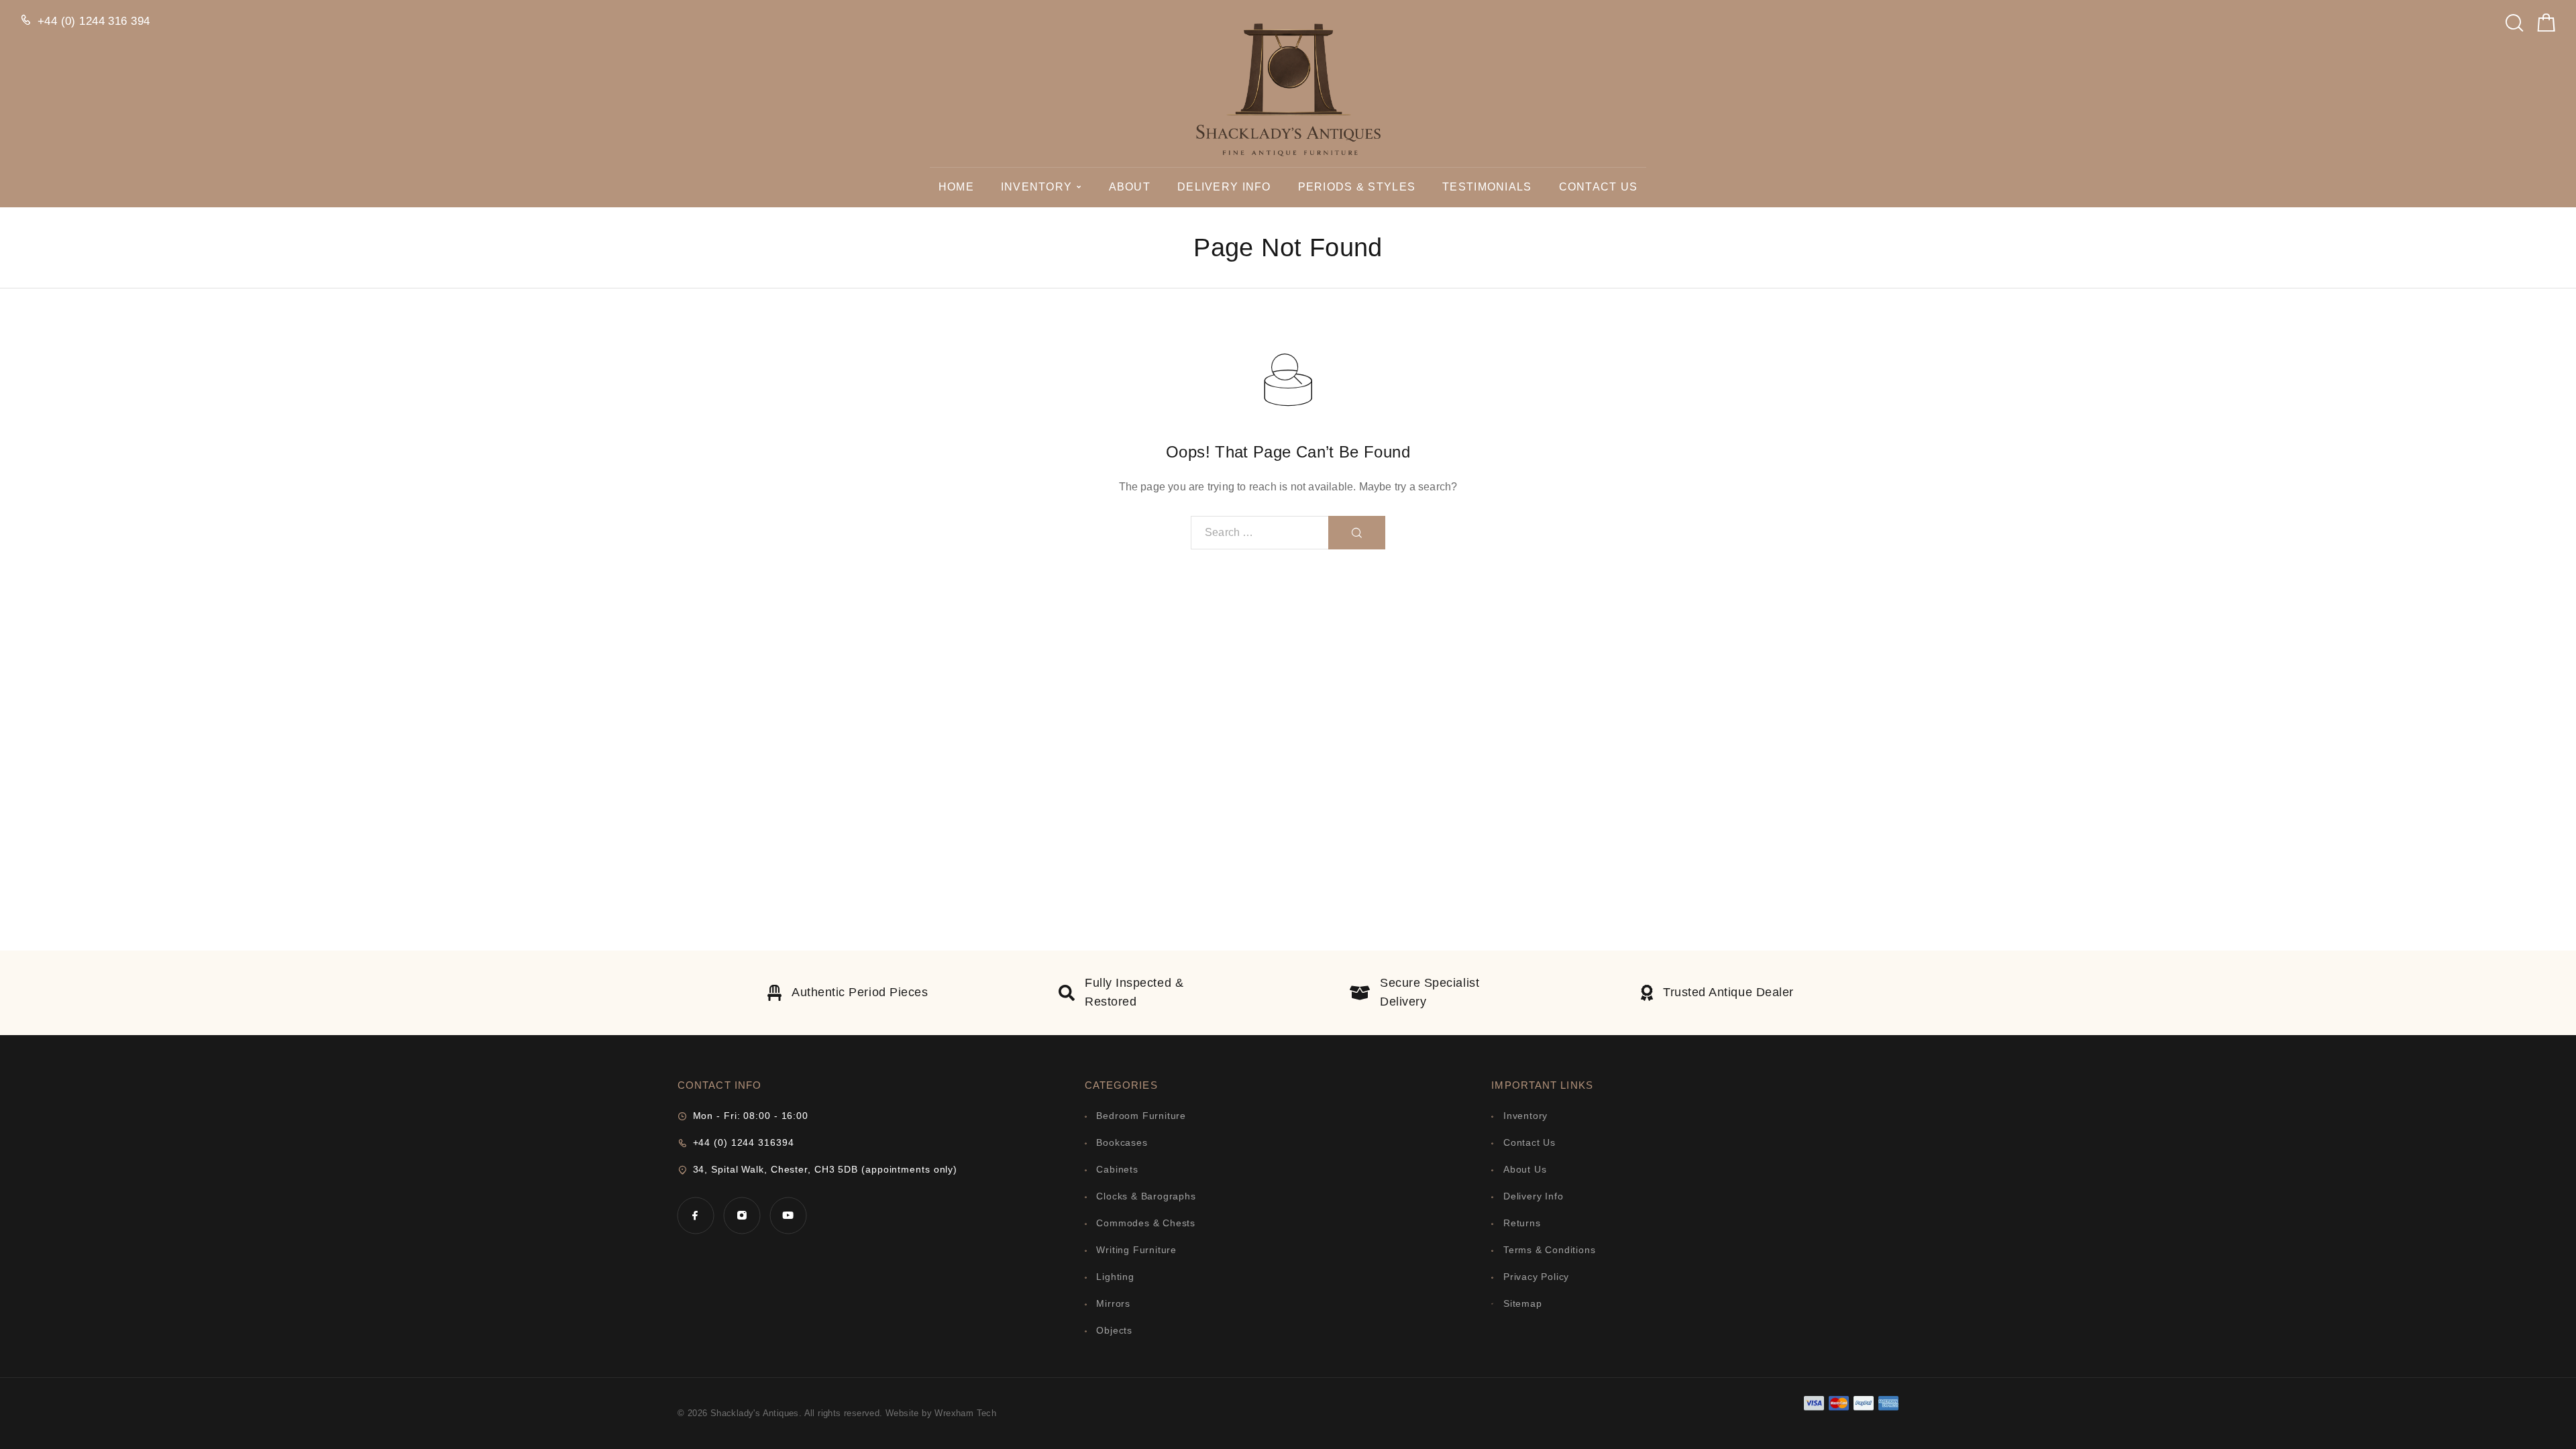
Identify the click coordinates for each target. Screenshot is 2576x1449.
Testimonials (1487, 187)
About (1130, 187)
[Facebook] (695, 1215)
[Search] (2514, 19)
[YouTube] (788, 1215)
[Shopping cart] (2546, 26)
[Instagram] (742, 1215)
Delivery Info (1224, 187)
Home (956, 187)
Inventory (1037, 187)
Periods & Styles (1357, 187)
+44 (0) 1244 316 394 (94, 21)
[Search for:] (1260, 533)
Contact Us (1599, 187)
